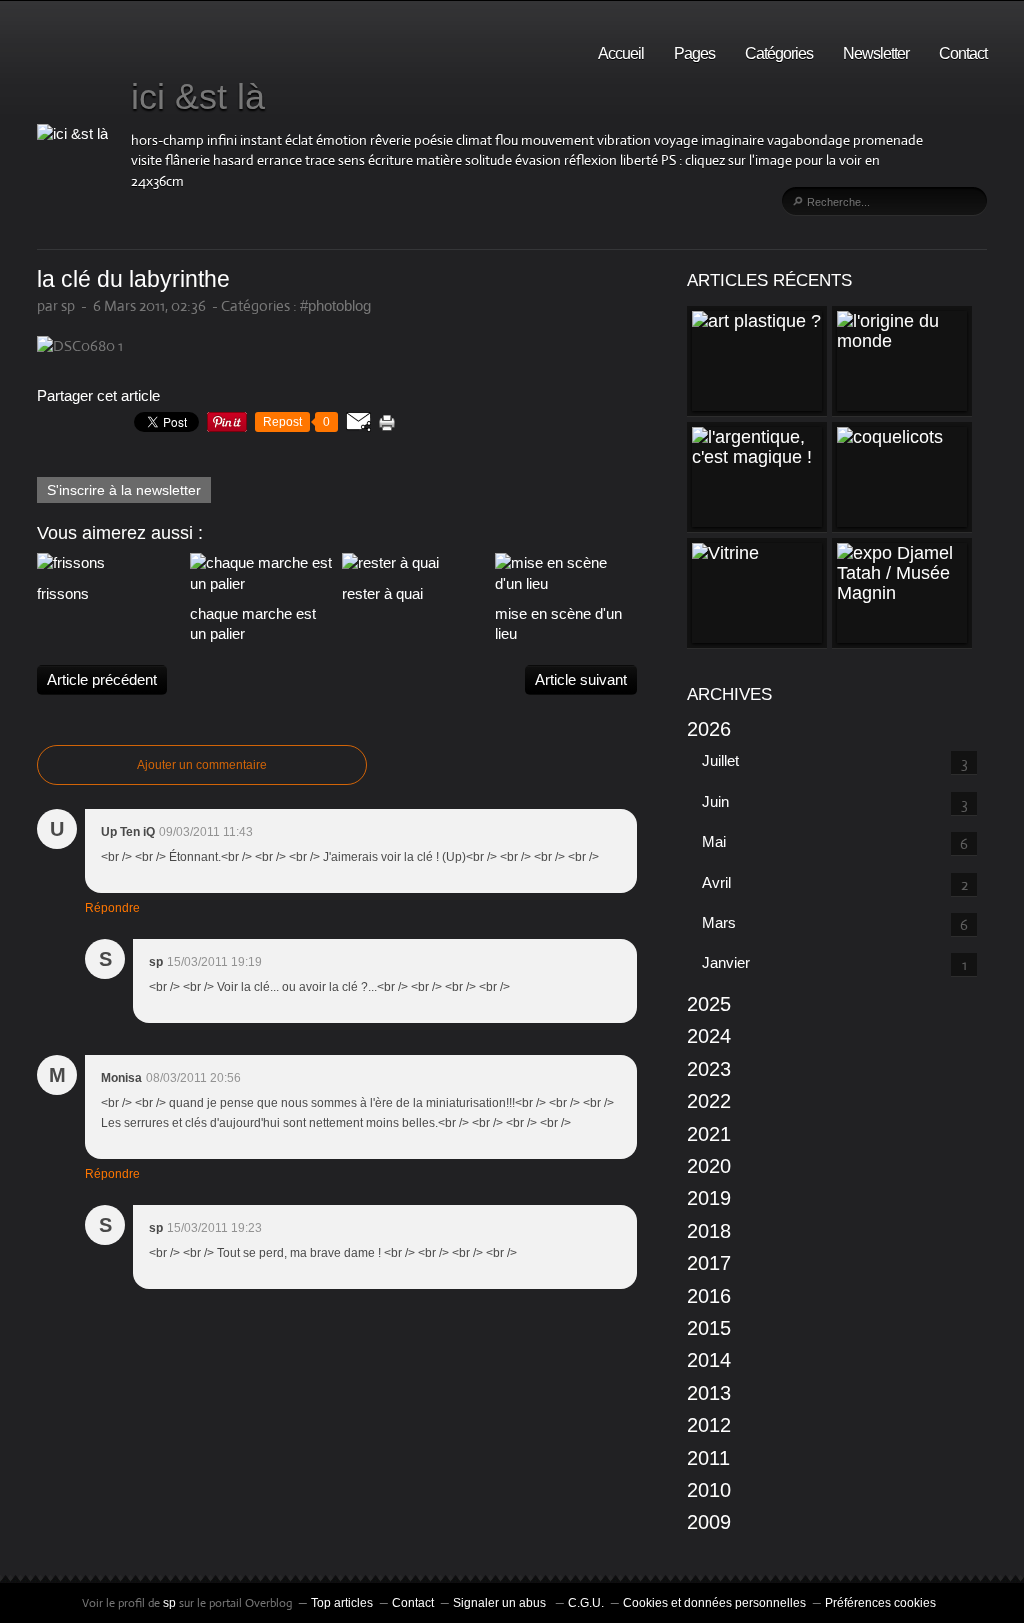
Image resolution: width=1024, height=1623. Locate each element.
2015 (709, 1328)
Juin (715, 801)
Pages (694, 53)
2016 (709, 1296)
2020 (709, 1166)
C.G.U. (586, 1603)
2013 (709, 1393)
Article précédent (102, 679)
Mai (714, 841)
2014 (709, 1360)
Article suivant (581, 679)
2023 (709, 1069)
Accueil (621, 53)
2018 (709, 1231)
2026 (709, 729)
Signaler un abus (501, 1603)
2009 (709, 1522)
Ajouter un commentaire (202, 765)
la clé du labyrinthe (133, 279)
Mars (719, 922)
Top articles (342, 1603)
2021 (709, 1134)
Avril (716, 882)
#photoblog (335, 305)
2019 (709, 1198)
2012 (709, 1425)
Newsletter (876, 53)
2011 (708, 1458)
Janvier (726, 962)
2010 (709, 1490)
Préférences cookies (880, 1603)
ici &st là (198, 96)
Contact (963, 53)
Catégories (779, 53)
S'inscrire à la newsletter (124, 490)
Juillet (720, 760)
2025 (709, 1004)
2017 (709, 1263)
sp (171, 1603)
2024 (709, 1036)
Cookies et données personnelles (714, 1603)
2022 (709, 1101)
